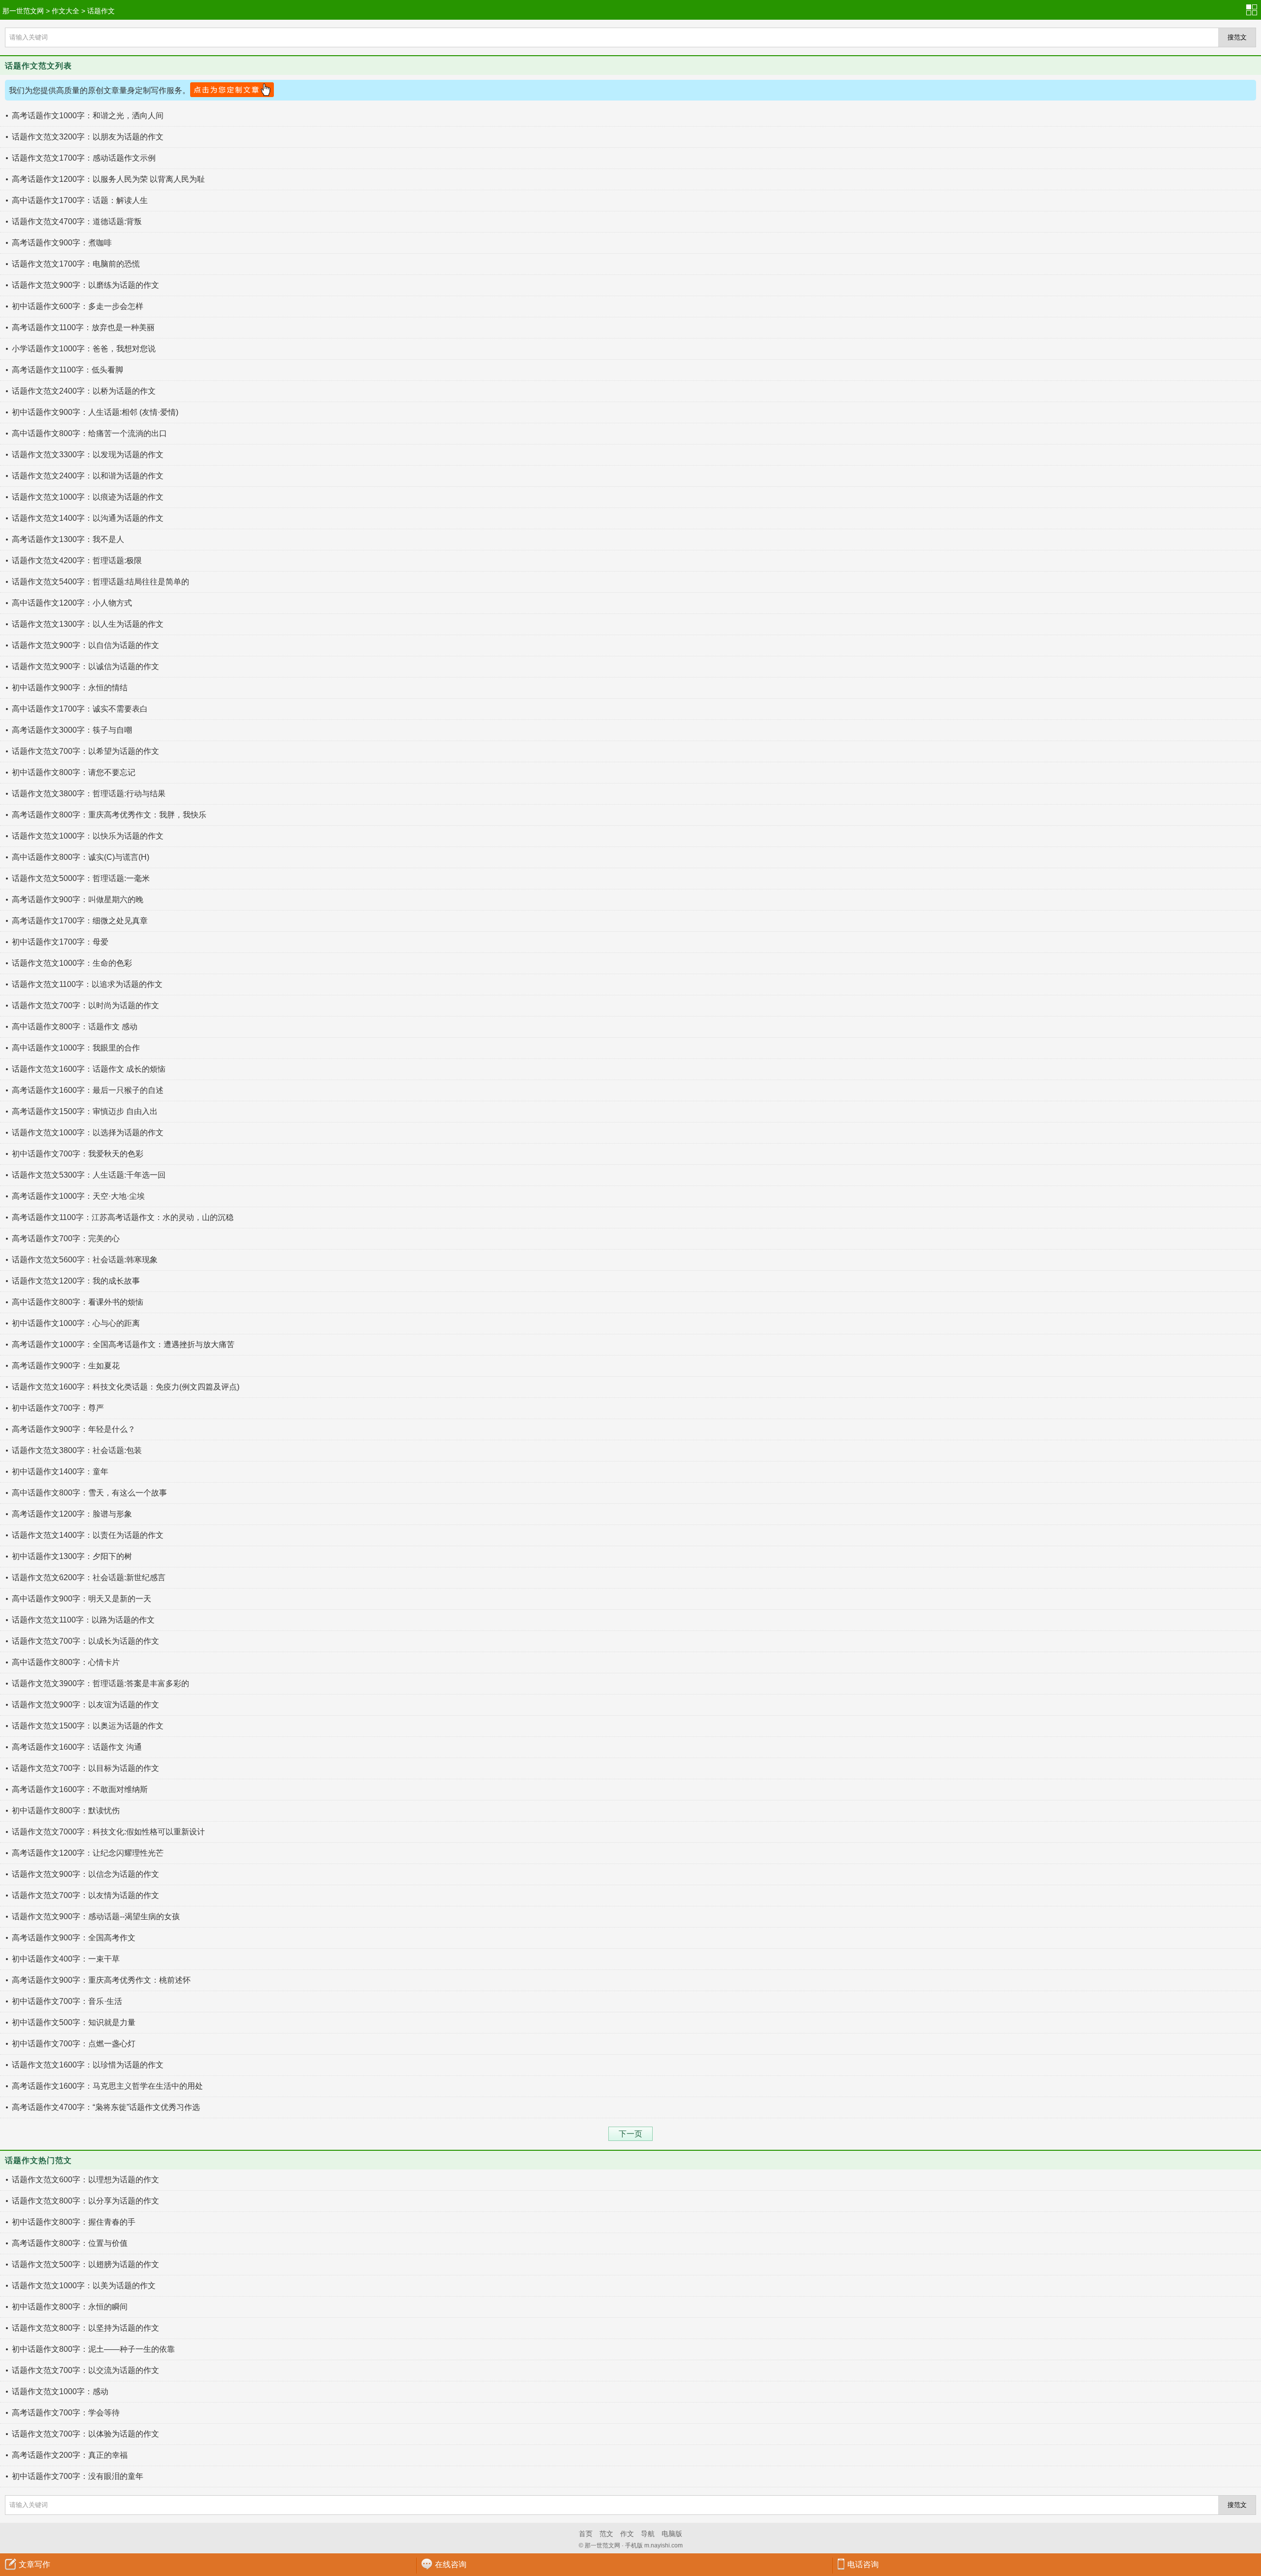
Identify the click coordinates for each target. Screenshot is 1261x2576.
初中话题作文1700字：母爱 (60, 942)
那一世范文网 (23, 11)
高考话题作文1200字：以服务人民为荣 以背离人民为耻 (108, 179)
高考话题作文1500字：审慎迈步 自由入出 (85, 1111)
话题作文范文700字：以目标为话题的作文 (85, 1768)
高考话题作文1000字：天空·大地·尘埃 (78, 1196)
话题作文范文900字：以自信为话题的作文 (85, 645)
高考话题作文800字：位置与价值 (70, 2243)
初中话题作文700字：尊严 (58, 1408)
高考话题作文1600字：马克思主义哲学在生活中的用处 (107, 2086)
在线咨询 (451, 2564)
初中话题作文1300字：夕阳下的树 (72, 1556)
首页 (586, 2534)
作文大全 (66, 11)
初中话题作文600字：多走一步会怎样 (78, 306)
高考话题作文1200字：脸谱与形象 (72, 1514)
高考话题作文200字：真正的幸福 (70, 2455)
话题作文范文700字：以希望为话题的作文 (85, 751)
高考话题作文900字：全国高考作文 (74, 1938)
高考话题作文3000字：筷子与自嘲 (72, 730)
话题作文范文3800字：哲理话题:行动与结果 (89, 794)
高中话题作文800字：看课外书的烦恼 (78, 1302)
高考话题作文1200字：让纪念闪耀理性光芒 (88, 1853)
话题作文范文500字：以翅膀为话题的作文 (85, 2264)
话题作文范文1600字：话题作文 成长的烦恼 (89, 1069)
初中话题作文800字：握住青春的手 (74, 2222)
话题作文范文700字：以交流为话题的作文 (85, 2370)
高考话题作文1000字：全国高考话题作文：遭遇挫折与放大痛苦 (123, 1344)
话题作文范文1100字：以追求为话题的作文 (87, 984)
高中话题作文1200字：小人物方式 (72, 603)
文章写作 (34, 2564)
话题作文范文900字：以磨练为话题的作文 (85, 285)
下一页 (630, 2134)
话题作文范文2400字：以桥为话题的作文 (84, 391)
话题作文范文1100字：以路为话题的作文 (83, 1620)
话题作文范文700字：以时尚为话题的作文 (85, 1005)
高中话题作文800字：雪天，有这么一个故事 (89, 1493)
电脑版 (672, 2534)
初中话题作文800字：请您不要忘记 (74, 772)
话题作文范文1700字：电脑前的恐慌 (76, 264)
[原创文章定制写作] (232, 90)
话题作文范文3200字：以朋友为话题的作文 (88, 137)
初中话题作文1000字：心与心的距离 (76, 1323)
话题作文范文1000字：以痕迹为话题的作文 (88, 497)
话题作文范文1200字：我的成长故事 (76, 1281)
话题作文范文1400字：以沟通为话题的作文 (88, 518)
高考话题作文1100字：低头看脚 (67, 370)
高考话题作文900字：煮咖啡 (62, 243)
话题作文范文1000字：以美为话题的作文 (84, 2286)
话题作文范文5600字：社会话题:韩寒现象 (85, 1260)
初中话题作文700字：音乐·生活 (67, 2001)
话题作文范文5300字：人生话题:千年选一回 (89, 1175)
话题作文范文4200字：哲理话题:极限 (77, 560)
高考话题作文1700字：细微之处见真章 (80, 921)
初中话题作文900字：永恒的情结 (70, 688)
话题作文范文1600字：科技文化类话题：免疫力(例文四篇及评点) (126, 1387)
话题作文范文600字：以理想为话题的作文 (85, 2180)
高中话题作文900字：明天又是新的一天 (82, 1599)
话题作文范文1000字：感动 (60, 2391)
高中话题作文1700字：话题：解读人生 (80, 200)
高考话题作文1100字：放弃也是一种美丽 (83, 327)
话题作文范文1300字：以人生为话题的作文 (88, 624)
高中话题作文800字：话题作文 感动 (75, 1027)
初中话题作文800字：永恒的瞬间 (70, 2307)
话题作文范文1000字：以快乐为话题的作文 (88, 836)
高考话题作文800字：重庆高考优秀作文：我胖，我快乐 (109, 815)
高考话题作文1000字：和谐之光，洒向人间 (88, 116)
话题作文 (101, 11)
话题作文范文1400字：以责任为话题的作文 (88, 1535)
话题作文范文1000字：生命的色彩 (72, 963)
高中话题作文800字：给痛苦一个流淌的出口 (89, 433)
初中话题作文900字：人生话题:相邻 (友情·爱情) (95, 412)
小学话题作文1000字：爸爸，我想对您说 (84, 349)
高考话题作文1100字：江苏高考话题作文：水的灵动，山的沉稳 (123, 1217)
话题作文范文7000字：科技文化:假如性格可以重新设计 (108, 1832)
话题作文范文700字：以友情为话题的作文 (85, 1895)
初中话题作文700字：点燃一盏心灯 (74, 2044)
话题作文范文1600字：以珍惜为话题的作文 (88, 2065)
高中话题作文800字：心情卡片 (66, 1662)
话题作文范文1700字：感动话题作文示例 (84, 158)
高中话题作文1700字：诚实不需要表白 (80, 709)
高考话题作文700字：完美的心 (66, 1238)
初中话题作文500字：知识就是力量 (74, 2022)
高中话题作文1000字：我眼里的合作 (76, 1048)
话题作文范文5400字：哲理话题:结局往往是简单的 (100, 582)
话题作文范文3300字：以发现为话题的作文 (88, 455)
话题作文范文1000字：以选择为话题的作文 (88, 1133)
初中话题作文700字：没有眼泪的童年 (78, 2476)
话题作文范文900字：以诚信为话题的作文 (85, 666)
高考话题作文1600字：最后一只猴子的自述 (88, 1090)
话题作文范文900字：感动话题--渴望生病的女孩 (96, 1916)
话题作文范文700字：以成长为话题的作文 (85, 1641)
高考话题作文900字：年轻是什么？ (74, 1429)
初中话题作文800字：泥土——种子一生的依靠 (93, 2349)
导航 (648, 2534)
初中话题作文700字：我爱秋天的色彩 (78, 1154)
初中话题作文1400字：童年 (60, 1472)
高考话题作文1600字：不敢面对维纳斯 (80, 1789)
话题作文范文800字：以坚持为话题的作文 (85, 2328)
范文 (606, 2534)
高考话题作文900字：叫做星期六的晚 (78, 899)
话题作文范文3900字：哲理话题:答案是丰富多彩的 (100, 1683)
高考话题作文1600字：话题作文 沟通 (77, 1747)
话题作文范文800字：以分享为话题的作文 (85, 2201)
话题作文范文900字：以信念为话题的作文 (85, 1874)
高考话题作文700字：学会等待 (66, 2413)
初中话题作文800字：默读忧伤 (66, 1811)
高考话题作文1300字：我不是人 (68, 539)
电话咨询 (863, 2564)
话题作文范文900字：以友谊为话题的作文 (85, 1705)
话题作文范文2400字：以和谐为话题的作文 (88, 476)
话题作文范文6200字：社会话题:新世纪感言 (89, 1577)
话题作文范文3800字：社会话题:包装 (77, 1450)
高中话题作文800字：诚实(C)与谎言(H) (81, 857)
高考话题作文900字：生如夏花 (66, 1366)
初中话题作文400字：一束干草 (66, 1959)
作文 (627, 2534)
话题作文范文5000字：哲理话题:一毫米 (81, 878)
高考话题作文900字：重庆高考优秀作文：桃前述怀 (101, 1980)
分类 (1254, 10)
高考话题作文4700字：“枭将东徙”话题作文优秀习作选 (106, 2107)
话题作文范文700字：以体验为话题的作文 (85, 2434)
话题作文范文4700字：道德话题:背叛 (77, 221)
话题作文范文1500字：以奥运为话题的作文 (88, 1726)
